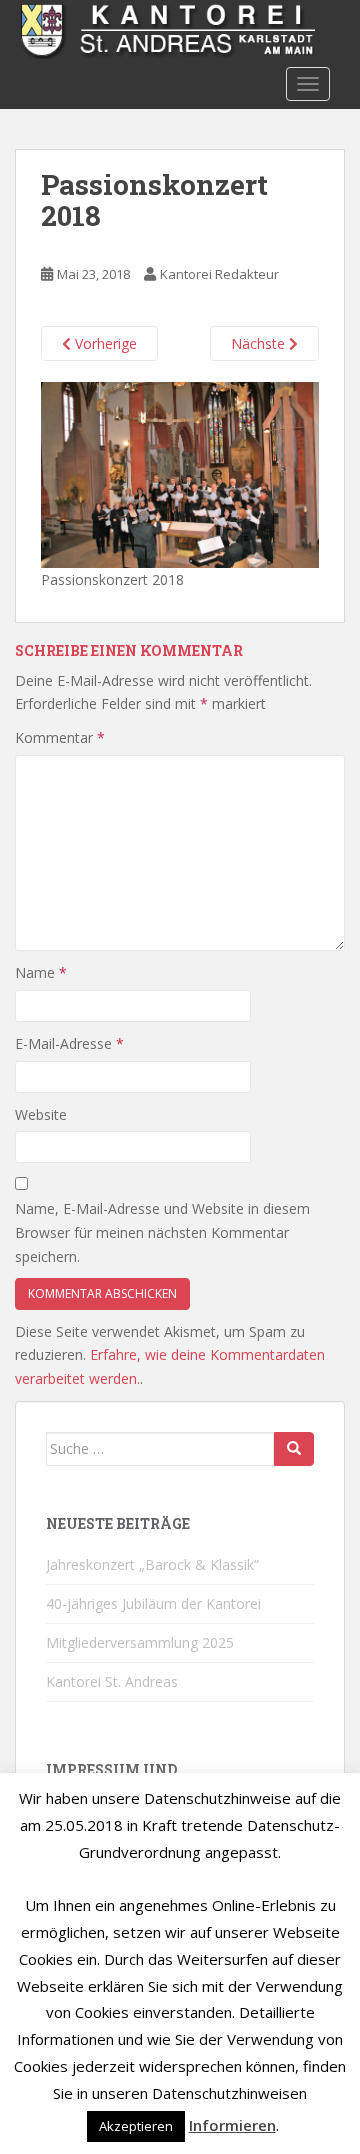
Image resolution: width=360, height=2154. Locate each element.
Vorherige (104, 343)
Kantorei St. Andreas (112, 1681)
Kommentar (60, 737)
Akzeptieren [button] (136, 2126)
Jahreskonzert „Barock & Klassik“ (152, 1564)
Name (41, 972)
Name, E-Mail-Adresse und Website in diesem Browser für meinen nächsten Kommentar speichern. (162, 1232)
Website (41, 1114)
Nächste (260, 343)
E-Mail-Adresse (69, 1043)
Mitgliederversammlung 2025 (140, 1642)
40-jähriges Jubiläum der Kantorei (153, 1603)
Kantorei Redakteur (219, 274)
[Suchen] (294, 1449)
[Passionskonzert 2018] (180, 473)
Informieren (232, 2125)
